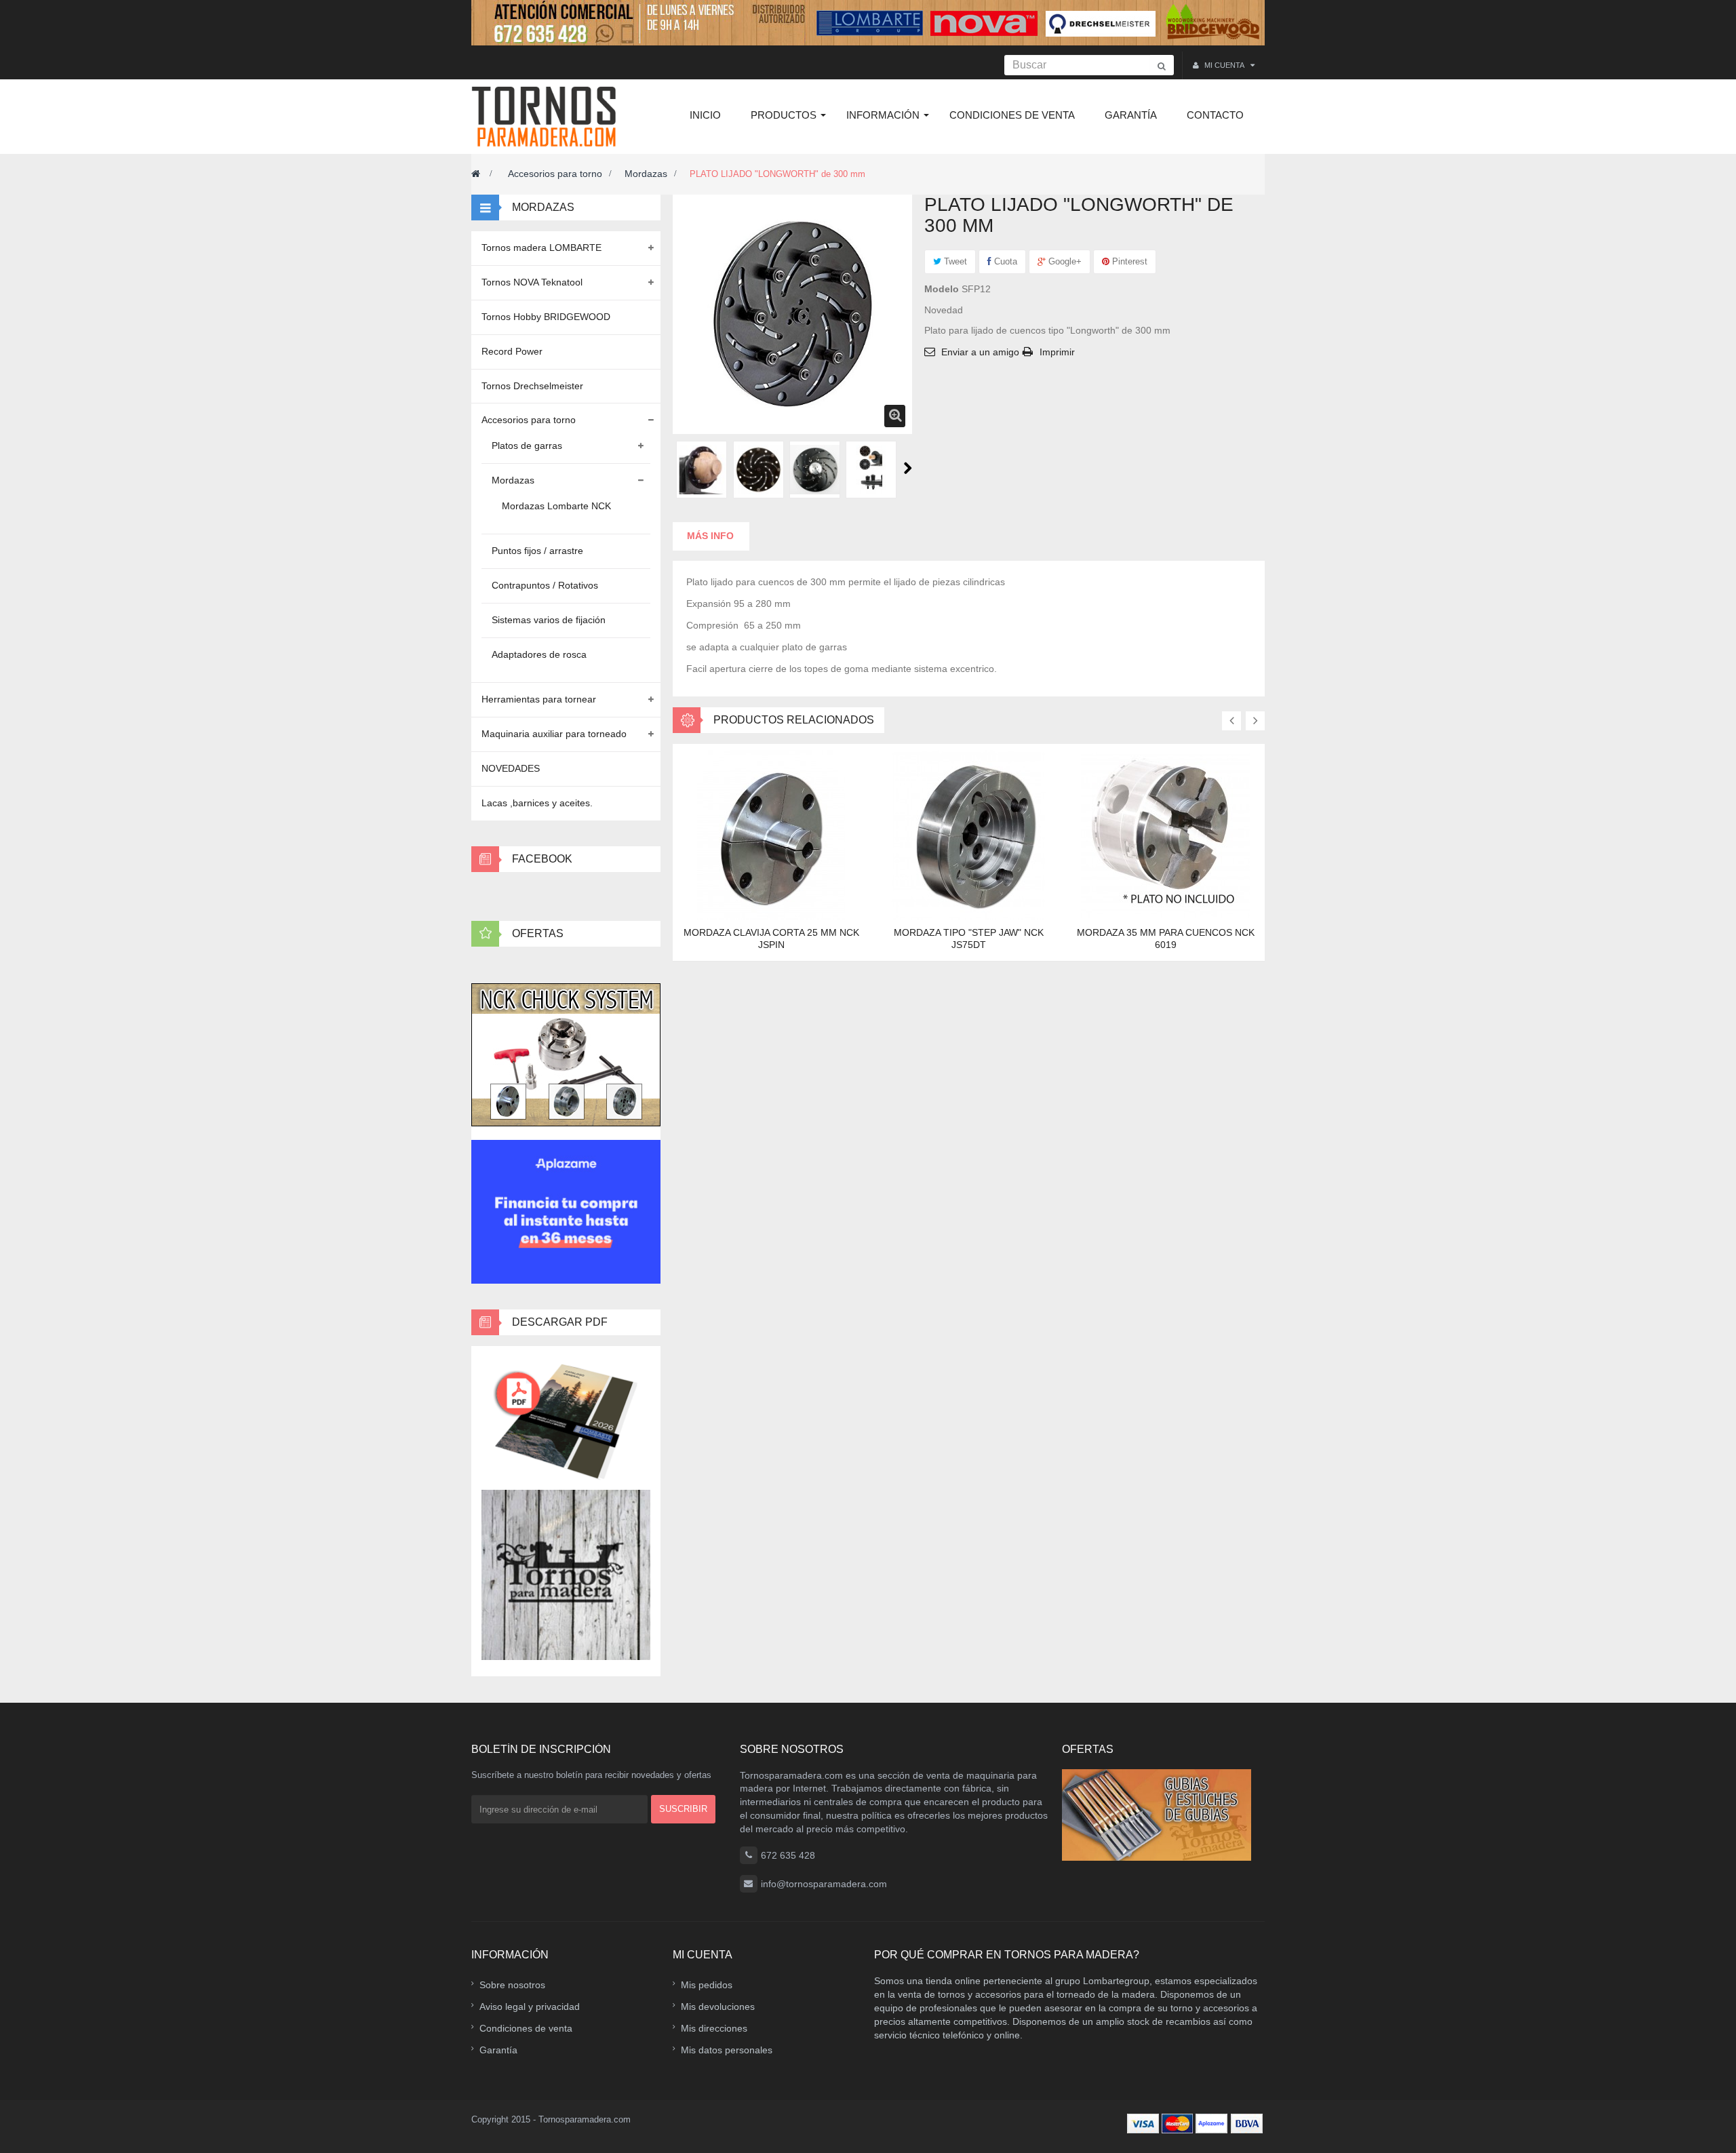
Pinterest (1128, 261)
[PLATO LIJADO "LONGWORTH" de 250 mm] (702, 470)
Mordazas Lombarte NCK (556, 506)
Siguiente (908, 468)
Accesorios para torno (555, 174)
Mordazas (646, 174)
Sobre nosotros (512, 1985)
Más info (710, 536)
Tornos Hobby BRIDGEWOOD (546, 317)
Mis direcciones (714, 2028)
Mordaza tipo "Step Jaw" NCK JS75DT (969, 939)
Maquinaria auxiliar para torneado (554, 734)
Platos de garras (527, 446)
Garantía (498, 2050)
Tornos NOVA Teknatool (532, 282)
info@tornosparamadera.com (824, 1884)
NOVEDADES (511, 768)
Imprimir (1057, 352)
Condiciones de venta (526, 2028)
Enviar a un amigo (980, 352)
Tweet (954, 261)
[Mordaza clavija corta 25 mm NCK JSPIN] (771, 834)
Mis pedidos (707, 1985)
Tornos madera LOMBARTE (541, 248)
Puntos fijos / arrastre (537, 551)
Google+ (1064, 261)
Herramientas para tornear (539, 699)
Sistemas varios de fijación (549, 620)
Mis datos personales (727, 2050)
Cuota (1004, 261)
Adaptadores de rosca (539, 654)
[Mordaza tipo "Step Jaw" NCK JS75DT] (968, 834)
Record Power (512, 351)
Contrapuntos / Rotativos (545, 585)
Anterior (678, 468)
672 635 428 (788, 1855)
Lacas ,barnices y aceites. (537, 803)
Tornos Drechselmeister (532, 386)
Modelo (942, 289)
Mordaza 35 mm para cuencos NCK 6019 (1166, 939)
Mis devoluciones (718, 2007)
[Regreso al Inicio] (476, 174)
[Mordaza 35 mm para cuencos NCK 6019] (1166, 834)
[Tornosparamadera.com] (548, 117)
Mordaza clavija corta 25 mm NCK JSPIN (771, 939)
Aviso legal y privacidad (530, 2007)
